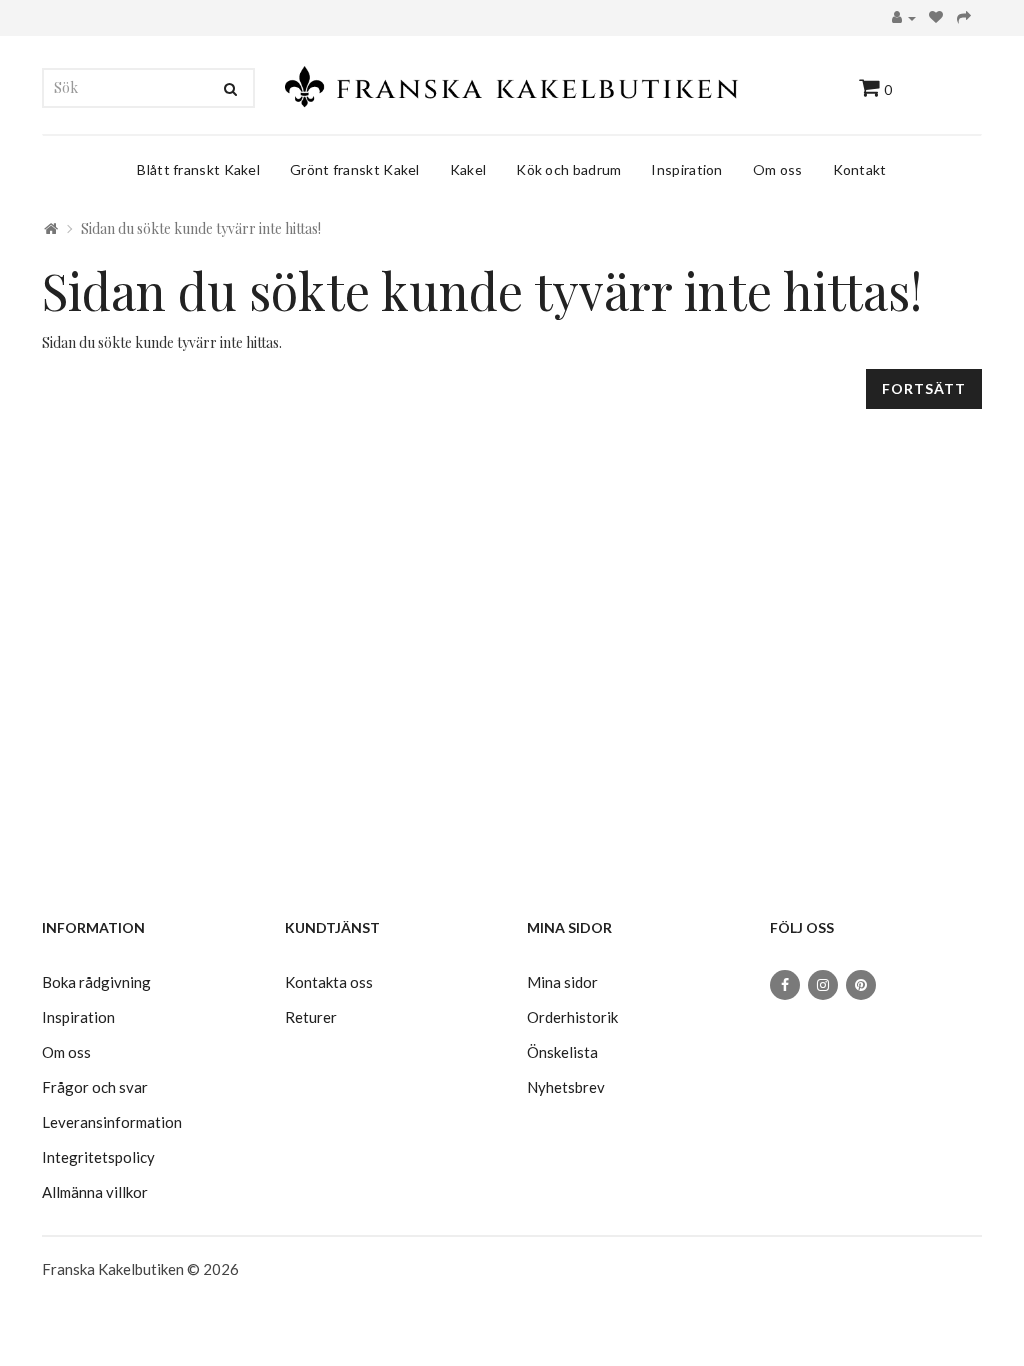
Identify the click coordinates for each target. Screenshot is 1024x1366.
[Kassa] (964, 18)
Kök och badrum (568, 169)
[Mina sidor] (904, 18)
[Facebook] (785, 985)
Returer (311, 1017)
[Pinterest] (861, 985)
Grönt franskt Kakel (355, 169)
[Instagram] (823, 985)
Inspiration (686, 169)
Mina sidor (562, 982)
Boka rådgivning (96, 982)
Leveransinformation (112, 1122)
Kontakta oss (329, 982)
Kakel (468, 169)
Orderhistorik (572, 1017)
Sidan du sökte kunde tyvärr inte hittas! (201, 228)
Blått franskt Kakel (198, 169)
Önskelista (562, 1052)
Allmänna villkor (95, 1192)
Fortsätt (924, 388)
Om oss (778, 169)
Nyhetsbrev (566, 1087)
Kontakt (860, 169)
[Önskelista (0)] (936, 18)
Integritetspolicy (98, 1157)
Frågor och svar (95, 1087)
